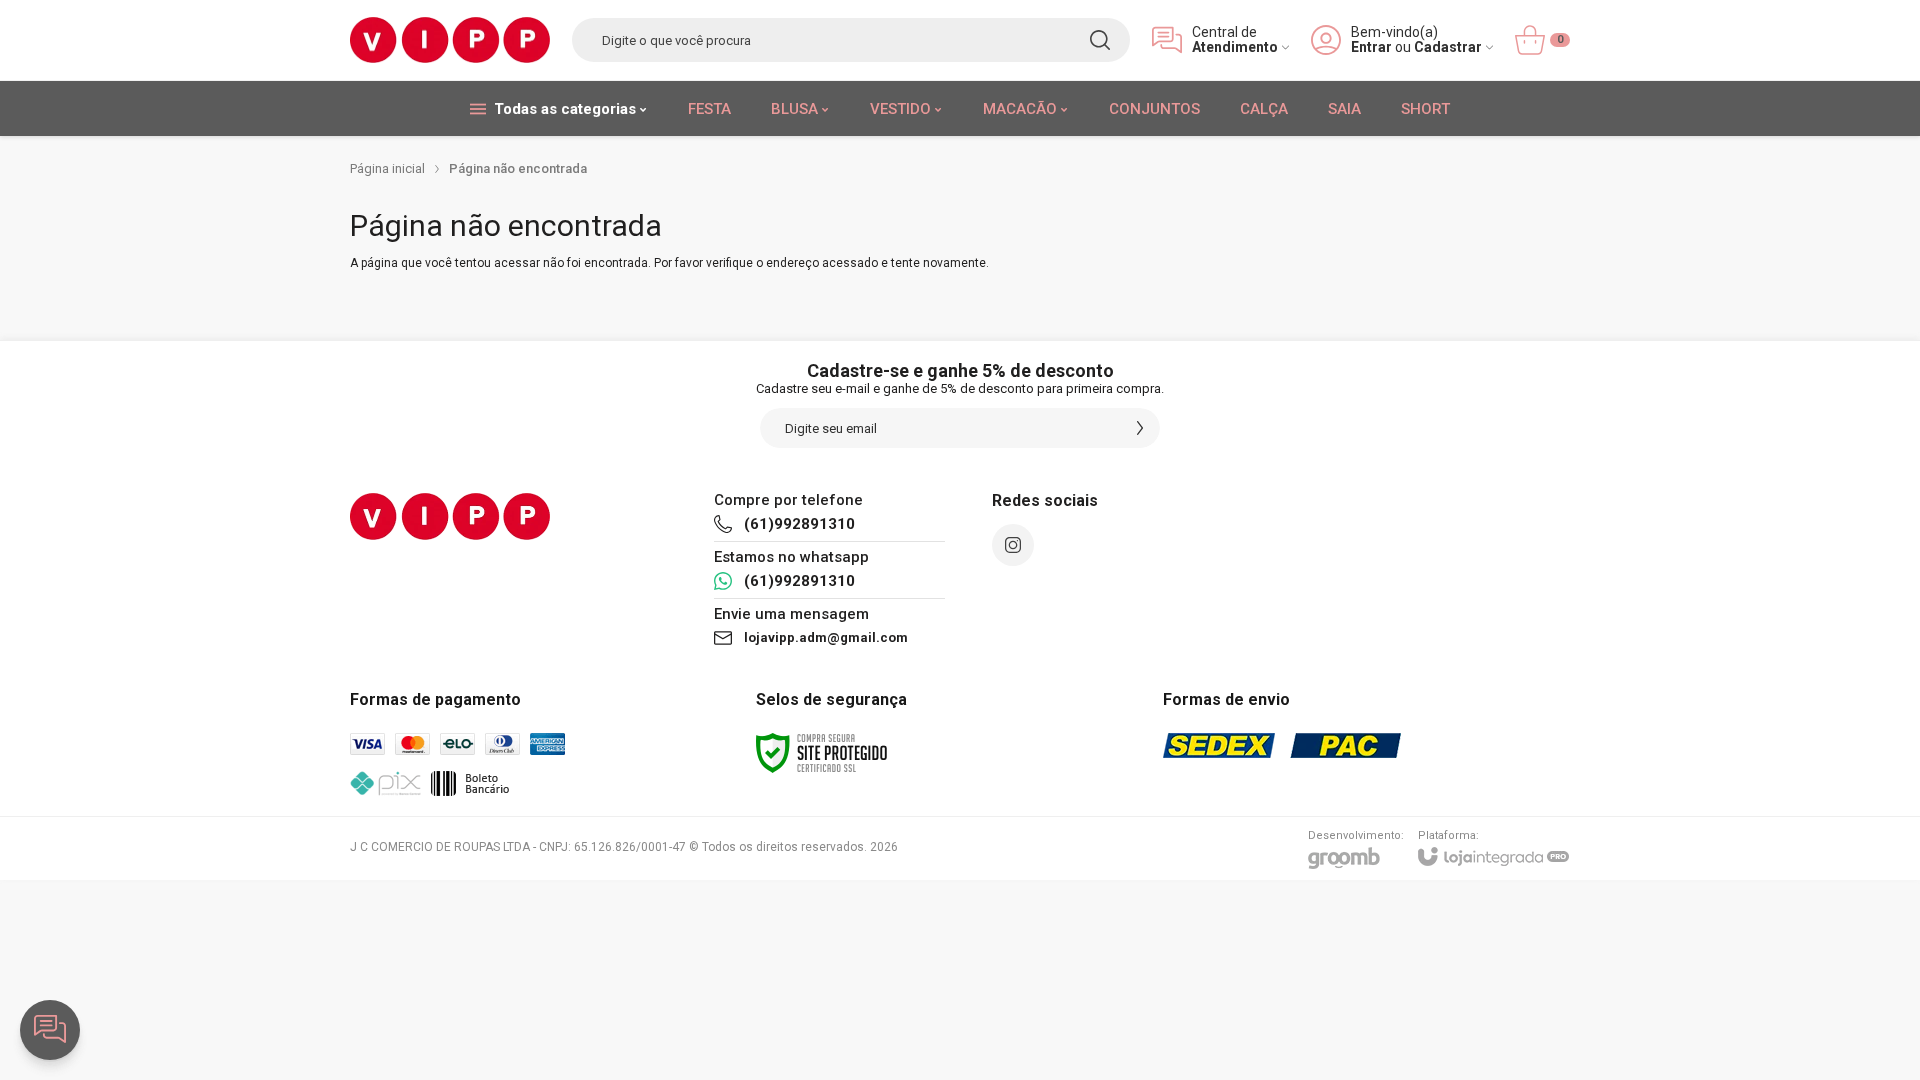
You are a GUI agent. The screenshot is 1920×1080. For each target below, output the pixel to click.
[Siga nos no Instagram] (1013, 545)
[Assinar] (1140, 428)
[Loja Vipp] (450, 40)
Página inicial (387, 168)
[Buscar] (1100, 40)
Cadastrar (1448, 47)
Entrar (1371, 47)
